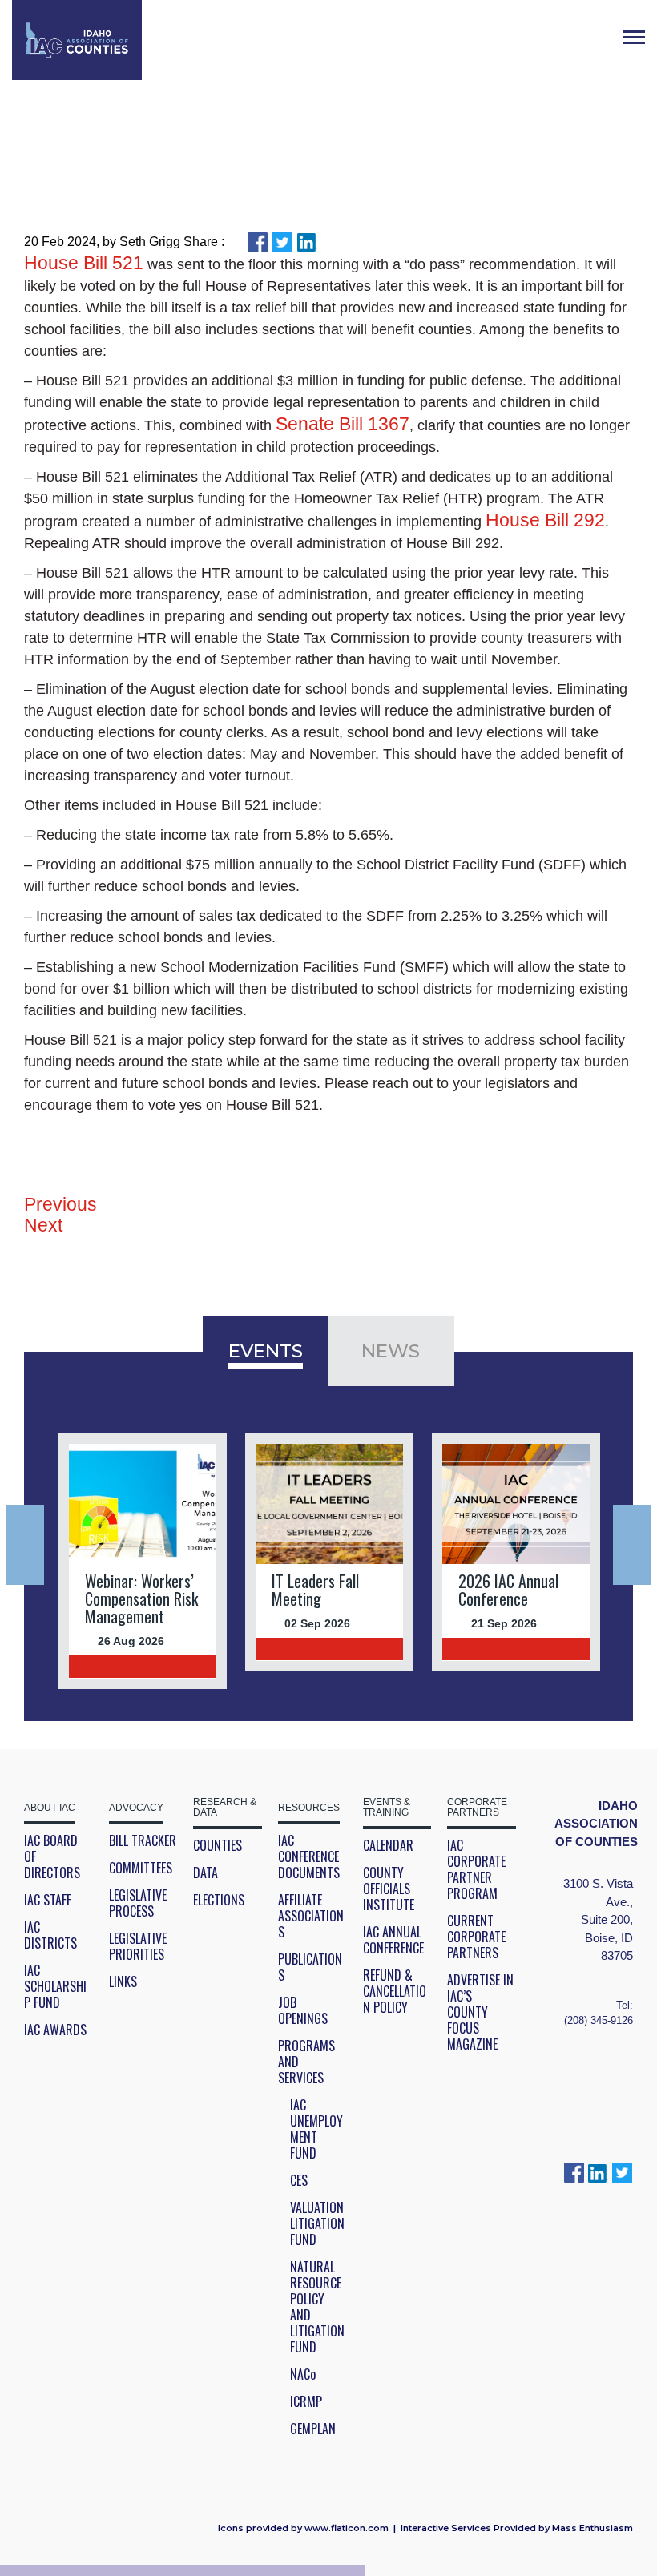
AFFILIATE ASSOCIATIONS (311, 1916)
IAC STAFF (48, 1900)
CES (299, 2180)
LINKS (123, 1981)
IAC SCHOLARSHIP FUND (55, 1986)
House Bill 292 (545, 520)
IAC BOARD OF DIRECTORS (52, 1856)
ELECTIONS (219, 1900)
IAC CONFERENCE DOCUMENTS (309, 1856)
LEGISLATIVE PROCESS (138, 1903)
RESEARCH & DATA (225, 1808)
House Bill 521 (84, 263)
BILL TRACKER (143, 1840)
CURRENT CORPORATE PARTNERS (476, 1937)
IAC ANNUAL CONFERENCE (393, 1940)
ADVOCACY (136, 1808)
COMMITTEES (141, 1868)
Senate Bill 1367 (343, 424)
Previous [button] (25, 1545)
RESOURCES (309, 1808)
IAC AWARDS (55, 2030)
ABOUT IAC (50, 1808)
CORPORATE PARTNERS (477, 1808)
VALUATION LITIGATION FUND (317, 2223)
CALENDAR (388, 1845)
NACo (303, 2374)
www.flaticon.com (347, 2528)
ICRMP (306, 2401)
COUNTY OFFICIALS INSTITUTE (389, 1889)
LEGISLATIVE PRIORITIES (138, 1946)
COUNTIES (218, 1845)
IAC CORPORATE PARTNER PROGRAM (476, 1869)
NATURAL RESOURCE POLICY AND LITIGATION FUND (317, 2307)
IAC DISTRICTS (50, 1935)
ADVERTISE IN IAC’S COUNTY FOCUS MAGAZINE (480, 2012)
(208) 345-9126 (599, 2020)
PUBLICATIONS (310, 1967)
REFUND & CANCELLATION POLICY (395, 1991)
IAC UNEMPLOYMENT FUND (316, 2129)
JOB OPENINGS (303, 2010)
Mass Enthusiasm (593, 2528)
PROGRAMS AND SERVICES (306, 2062)
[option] (143, 1561)
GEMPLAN (313, 2429)
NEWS (391, 1351)
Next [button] (632, 1545)
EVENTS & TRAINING (387, 1808)
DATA (206, 1873)
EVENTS (266, 1351)
